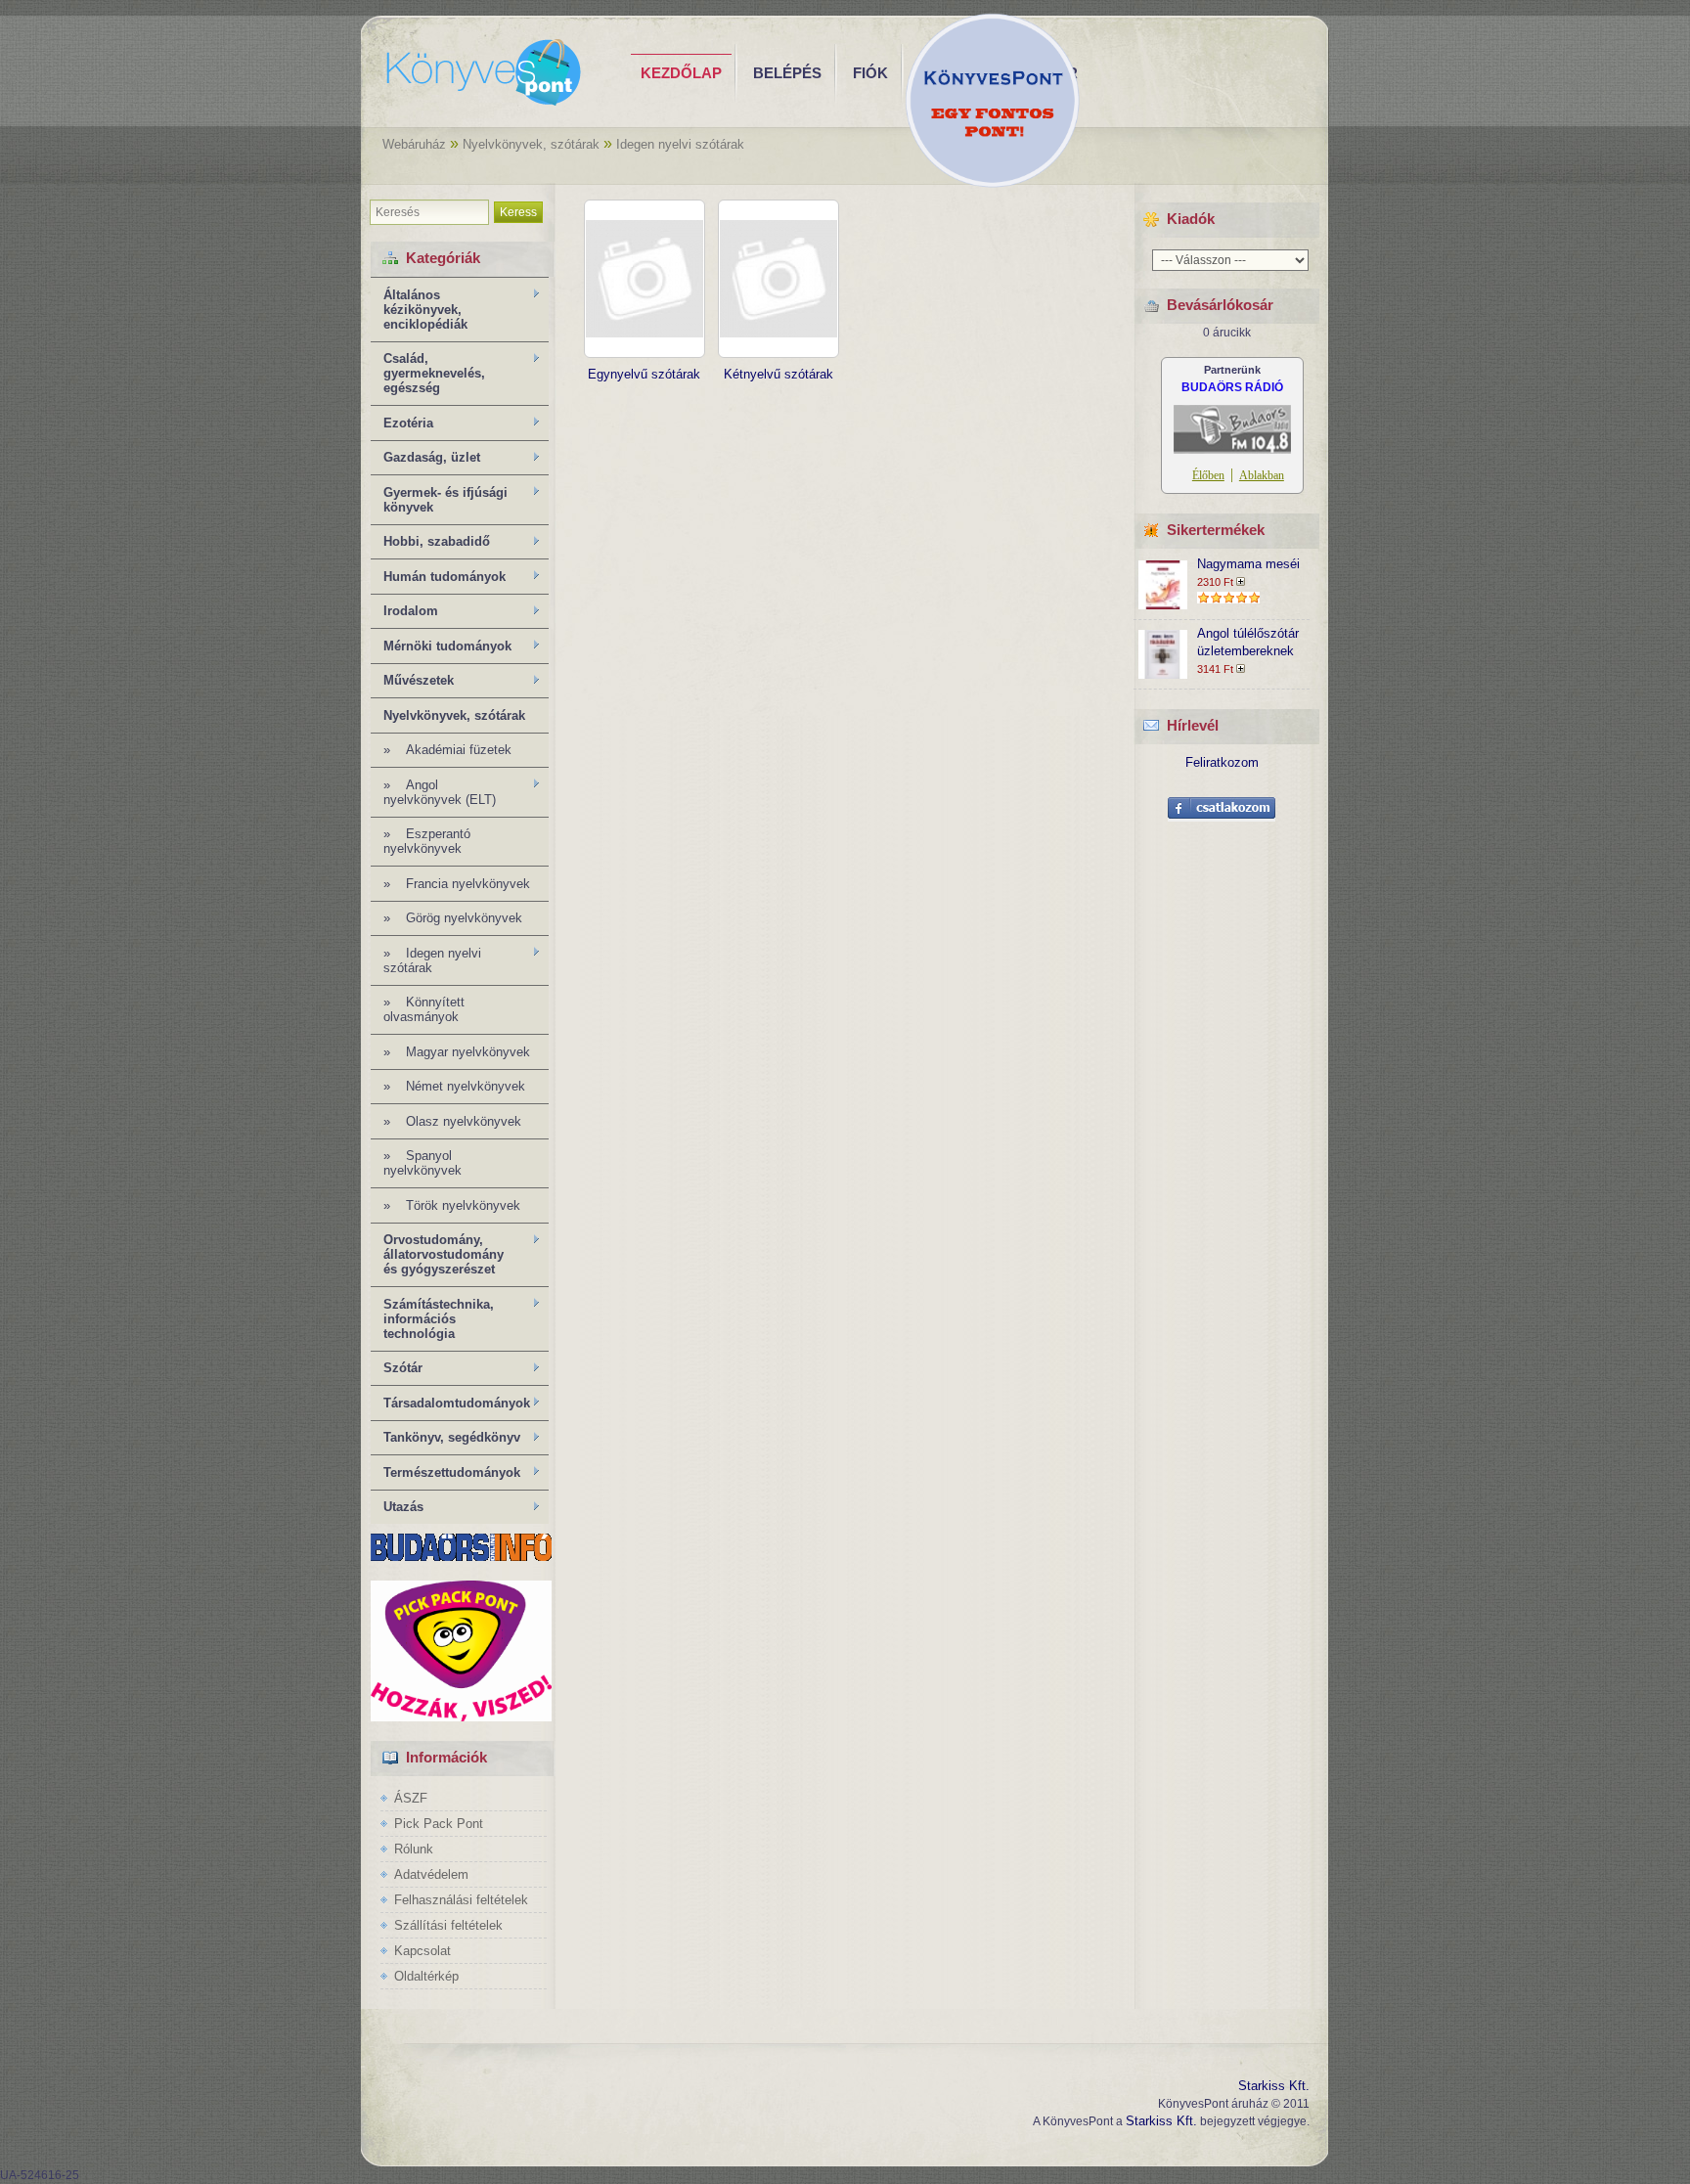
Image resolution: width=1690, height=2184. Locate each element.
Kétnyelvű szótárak (778, 374)
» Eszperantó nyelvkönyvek (427, 841)
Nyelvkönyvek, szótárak (531, 144)
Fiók (870, 73)
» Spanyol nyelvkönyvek (422, 1163)
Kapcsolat (422, 1951)
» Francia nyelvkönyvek (457, 884)
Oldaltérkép (426, 1976)
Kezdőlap (681, 73)
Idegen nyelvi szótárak (680, 144)
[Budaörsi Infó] (461, 1557)
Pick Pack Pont (439, 1824)
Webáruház (414, 144)
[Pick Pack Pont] (461, 1717)
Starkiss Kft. (1274, 2086)
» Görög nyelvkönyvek (453, 918)
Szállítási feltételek (448, 1925)
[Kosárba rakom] (1243, 581)
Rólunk (414, 1849)
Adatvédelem (431, 1874)
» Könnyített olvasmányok (424, 1009)
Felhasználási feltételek (461, 1900)
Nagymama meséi (1248, 564)
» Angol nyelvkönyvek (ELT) (433, 792)
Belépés (787, 73)
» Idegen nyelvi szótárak (426, 960)
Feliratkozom (1222, 762)
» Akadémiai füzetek (447, 750)
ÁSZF (411, 1798)
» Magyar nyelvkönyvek (457, 1052)
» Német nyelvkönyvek (454, 1086)
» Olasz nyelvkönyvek (452, 1121)
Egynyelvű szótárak (644, 374)
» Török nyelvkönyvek (452, 1205)
